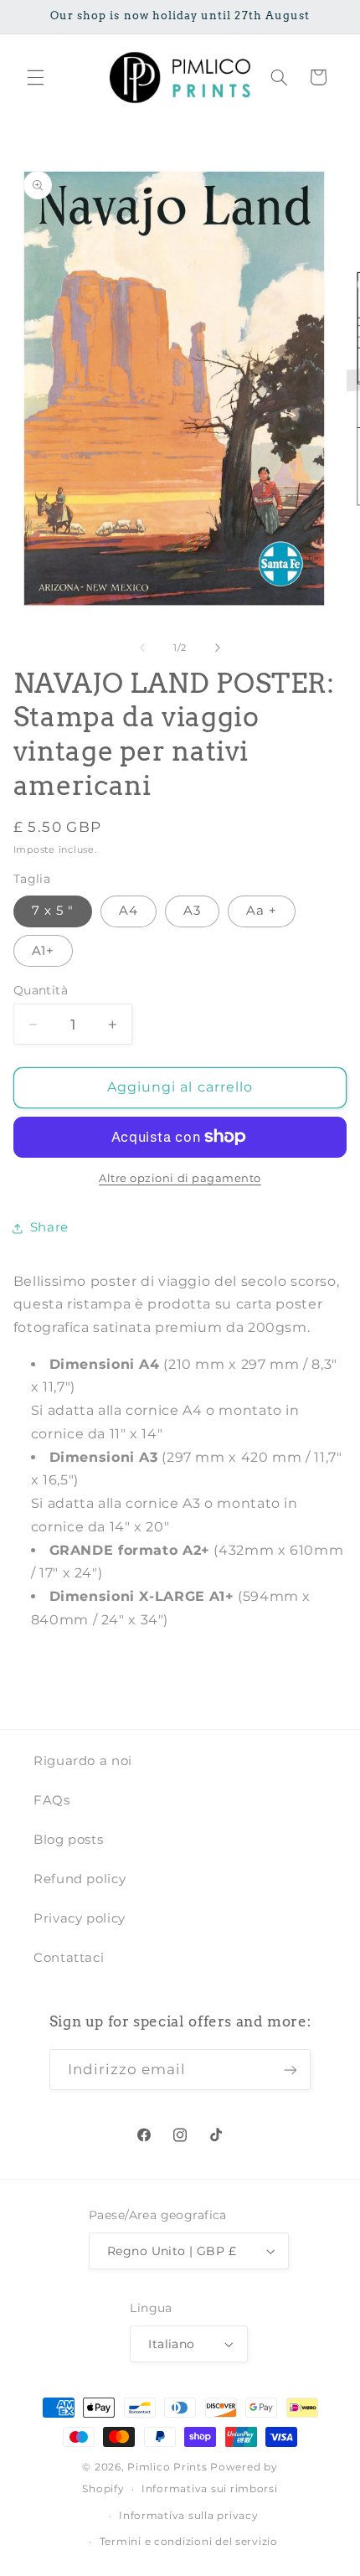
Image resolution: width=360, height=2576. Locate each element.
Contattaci (69, 1958)
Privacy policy (80, 1918)
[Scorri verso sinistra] (142, 648)
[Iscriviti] (291, 2070)
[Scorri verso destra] (218, 648)
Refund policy (80, 1879)
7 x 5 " (53, 911)
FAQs (52, 1800)
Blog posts (68, 1840)
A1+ (43, 951)
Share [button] (49, 1227)
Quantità (41, 990)
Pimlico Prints (167, 2467)
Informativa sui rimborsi (210, 2489)
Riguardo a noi (83, 1761)
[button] (35, 77)
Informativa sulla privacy (188, 2516)
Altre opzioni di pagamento (180, 1178)
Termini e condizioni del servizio (189, 2542)
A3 (192, 911)
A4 (129, 911)
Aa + (262, 911)
